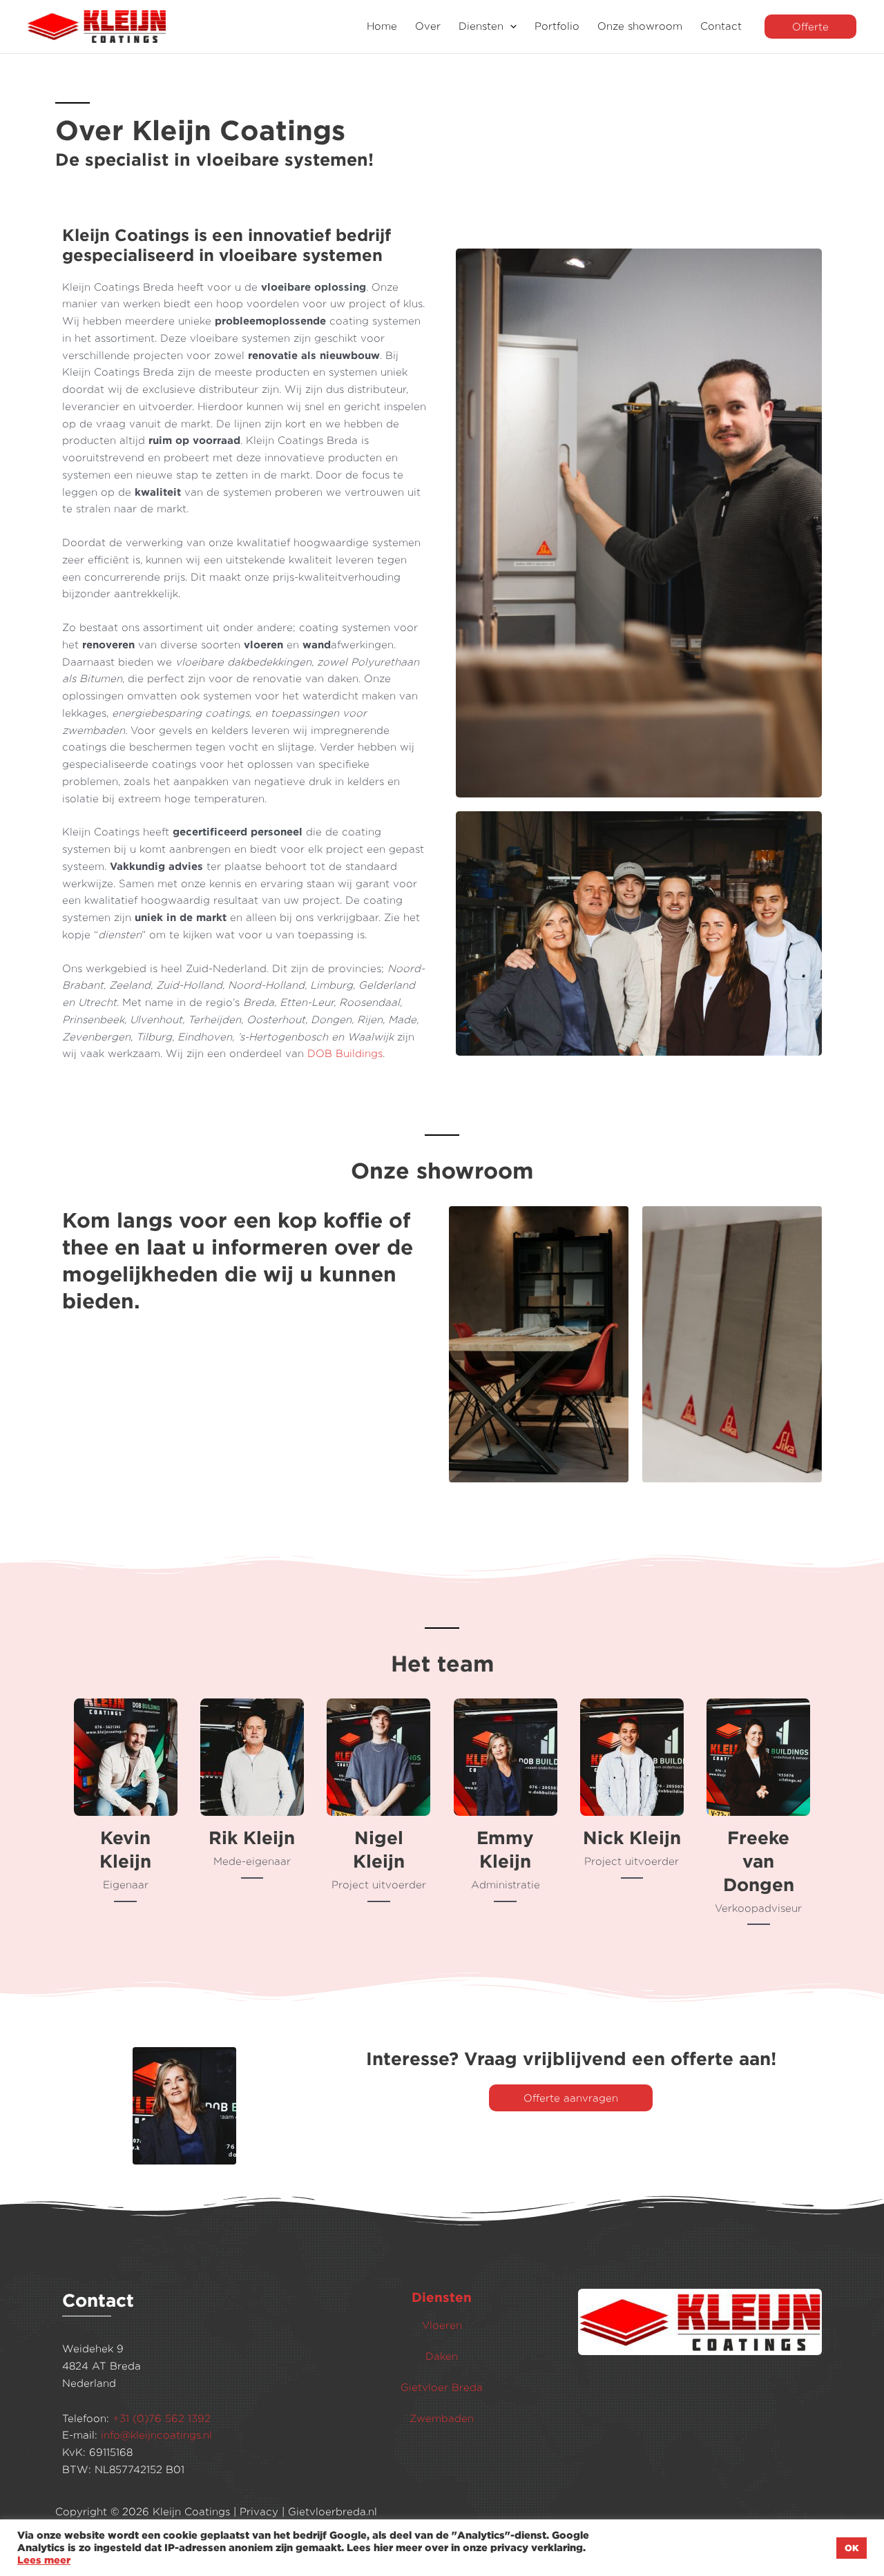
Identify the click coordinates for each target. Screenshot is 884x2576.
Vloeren (442, 2325)
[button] (510, 27)
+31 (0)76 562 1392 (162, 2418)
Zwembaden (442, 2418)
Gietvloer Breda (442, 2387)
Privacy (259, 2511)
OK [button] (852, 2548)
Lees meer (44, 2560)
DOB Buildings (345, 1053)
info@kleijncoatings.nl (156, 2435)
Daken (442, 2356)
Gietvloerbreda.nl (333, 2511)
